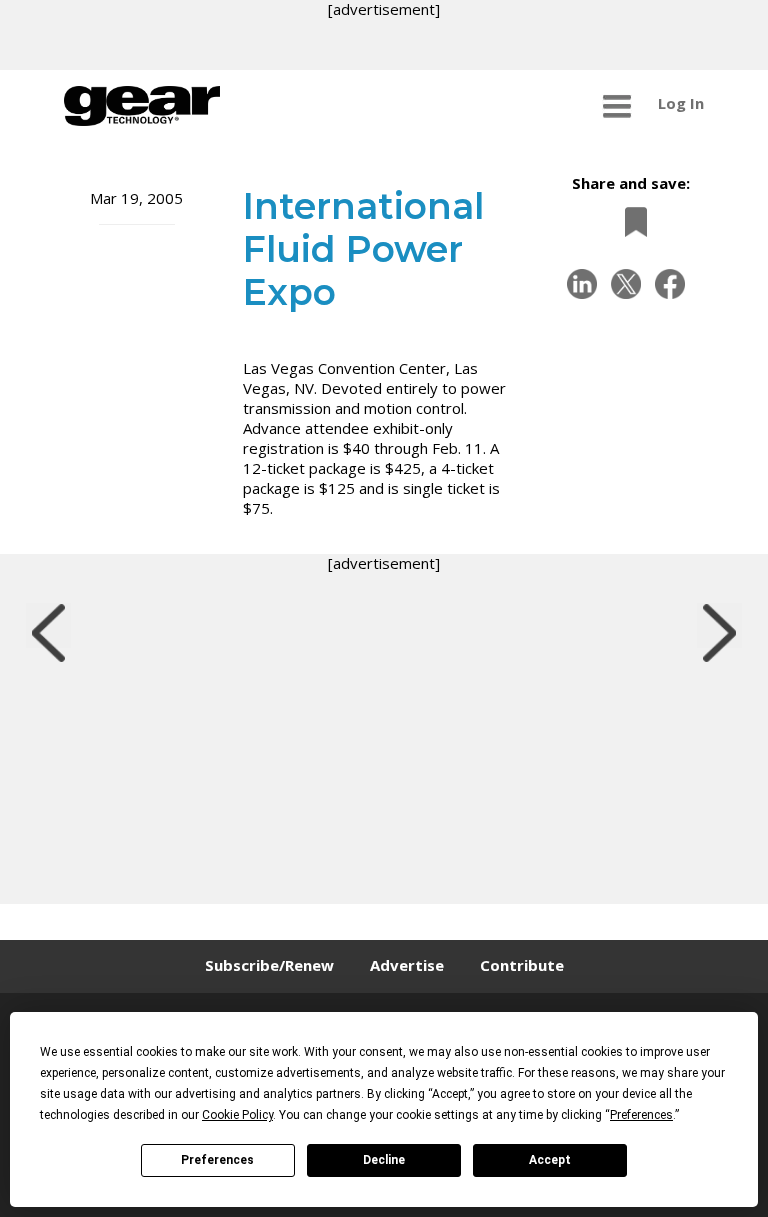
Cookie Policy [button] (237, 1115)
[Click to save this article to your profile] (631, 221)
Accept (550, 1160)
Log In (681, 103)
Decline (384, 1160)
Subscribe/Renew (269, 965)
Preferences (217, 1160)
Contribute (522, 965)
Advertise (407, 965)
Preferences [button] (641, 1115)
